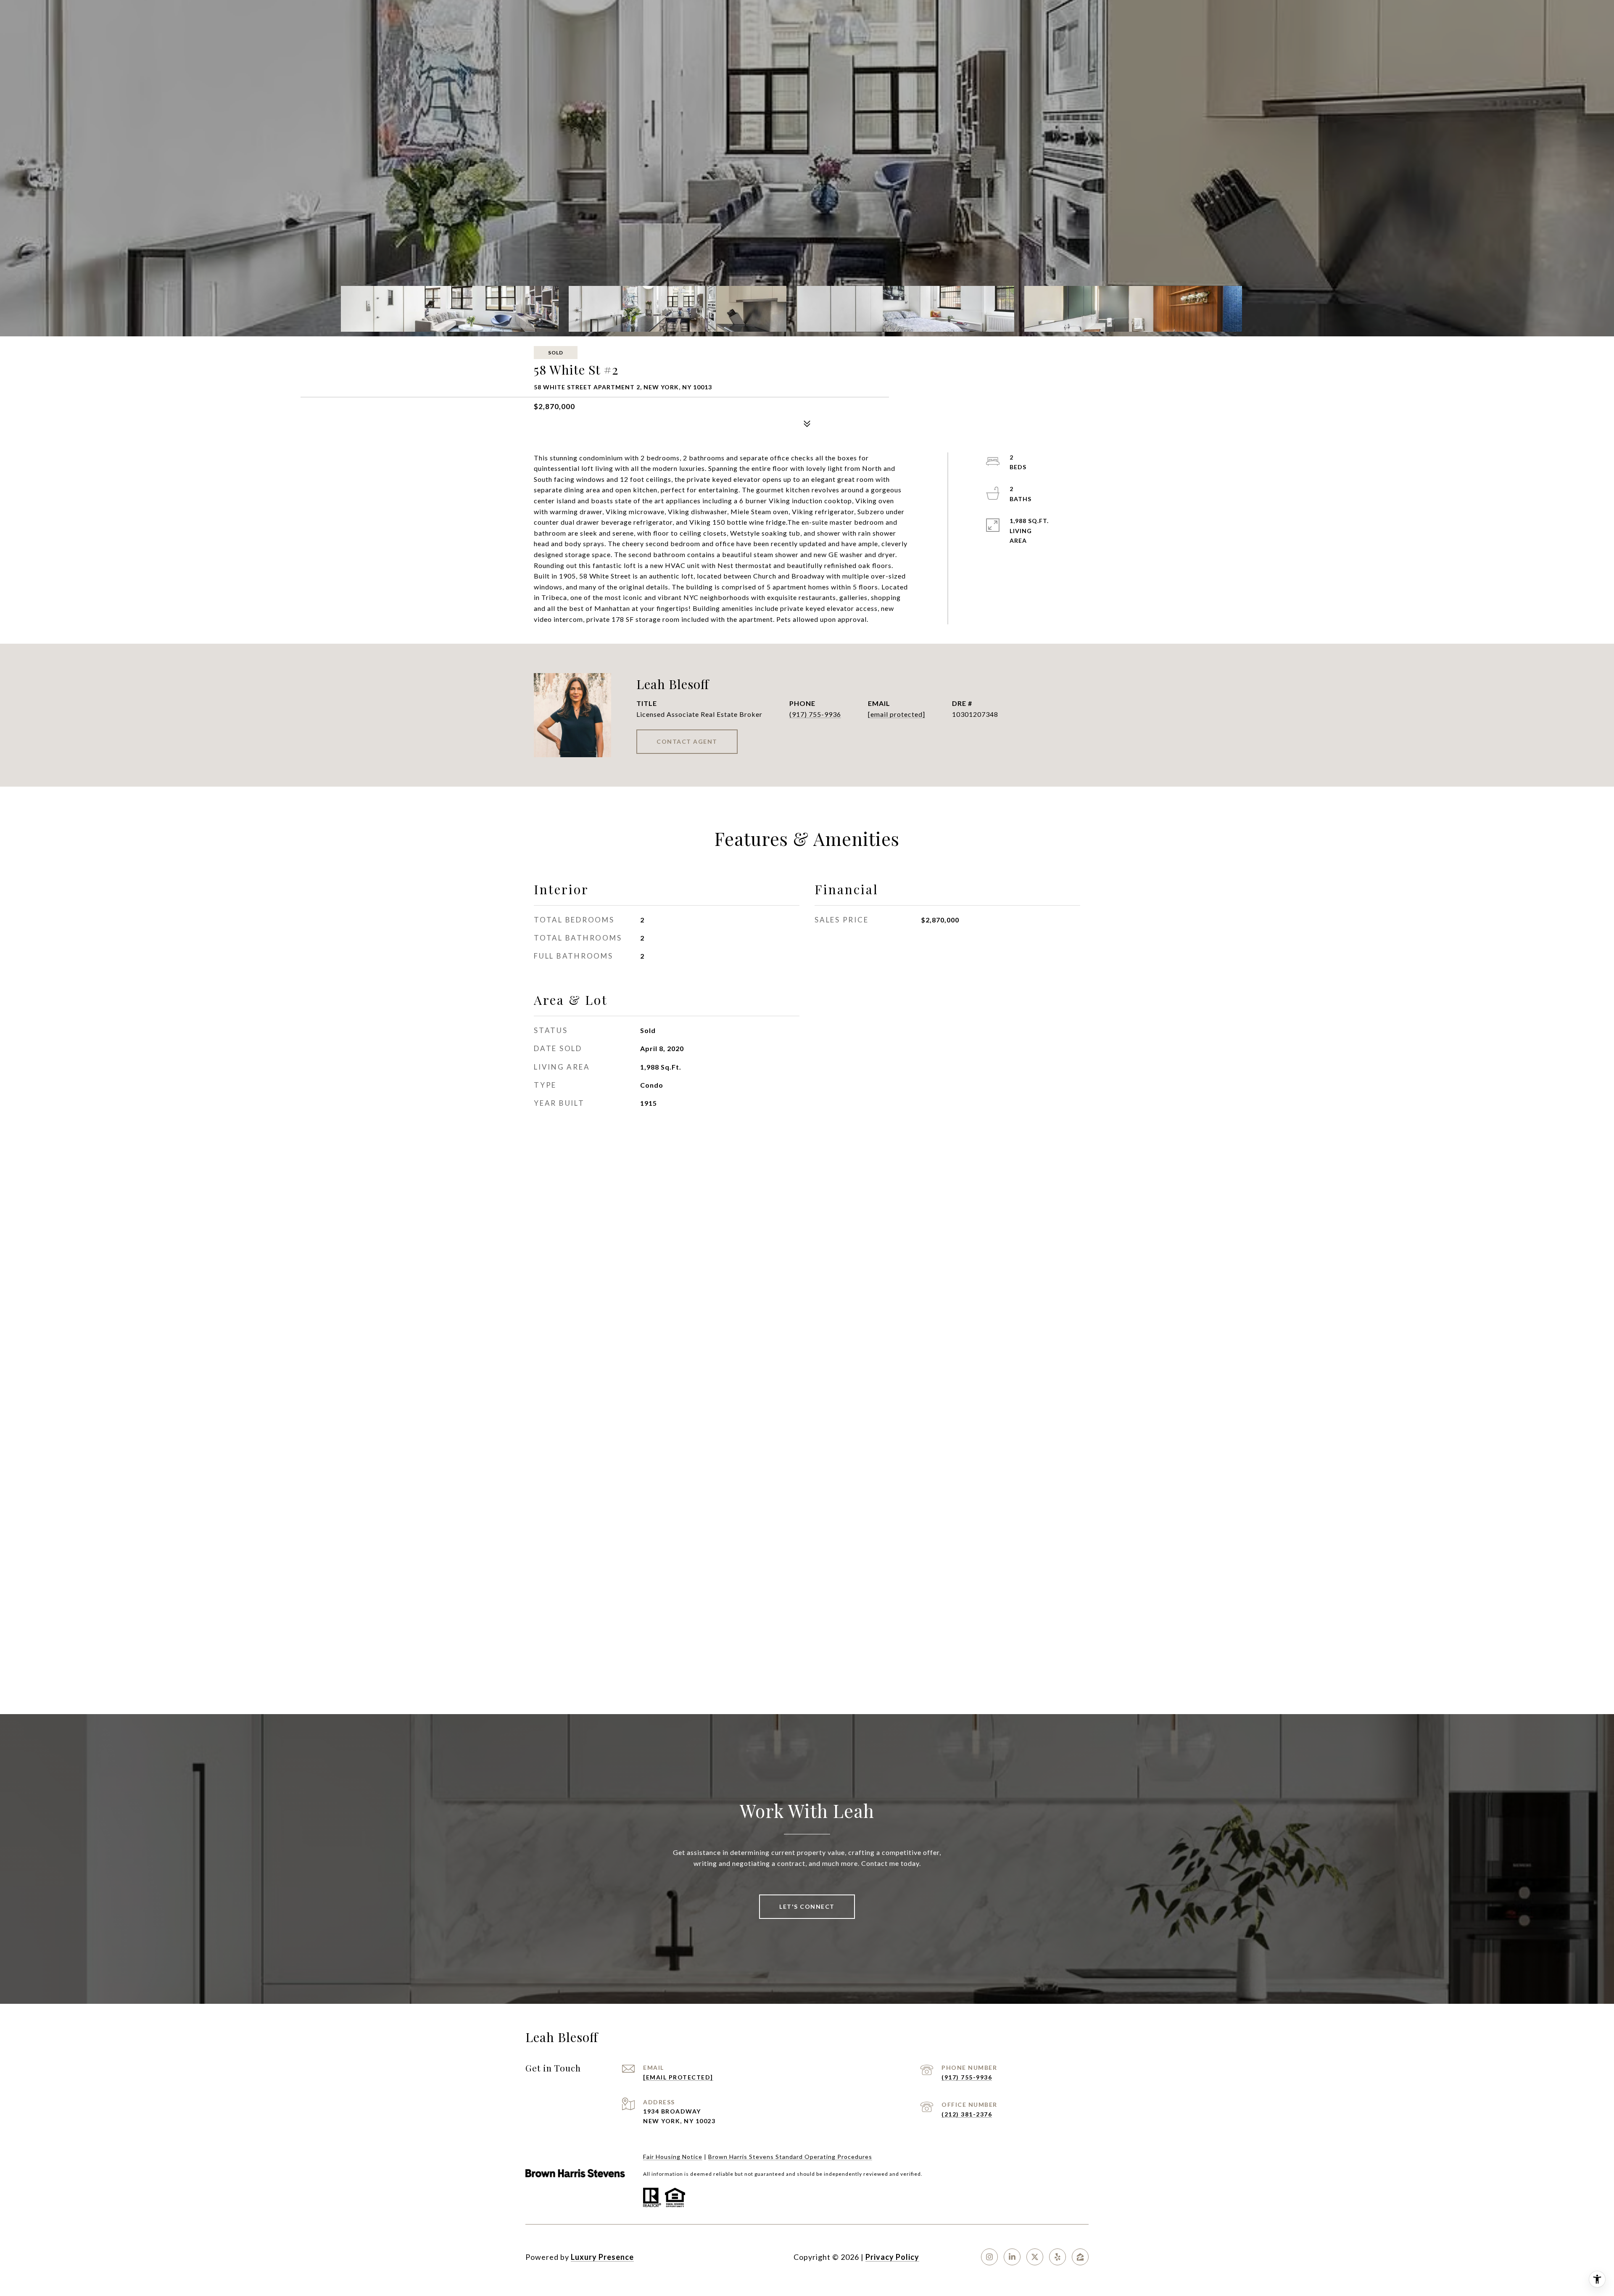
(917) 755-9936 (815, 714)
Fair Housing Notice (673, 2157)
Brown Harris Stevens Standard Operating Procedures (790, 2157)
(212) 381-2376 (967, 2114)
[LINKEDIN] (1012, 2257)
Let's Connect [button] (807, 1906)
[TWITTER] (1035, 2257)
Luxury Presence (602, 2257)
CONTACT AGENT (687, 741)
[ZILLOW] (1080, 2257)
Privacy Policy (892, 2257)
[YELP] (1058, 2257)
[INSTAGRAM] (989, 2257)
